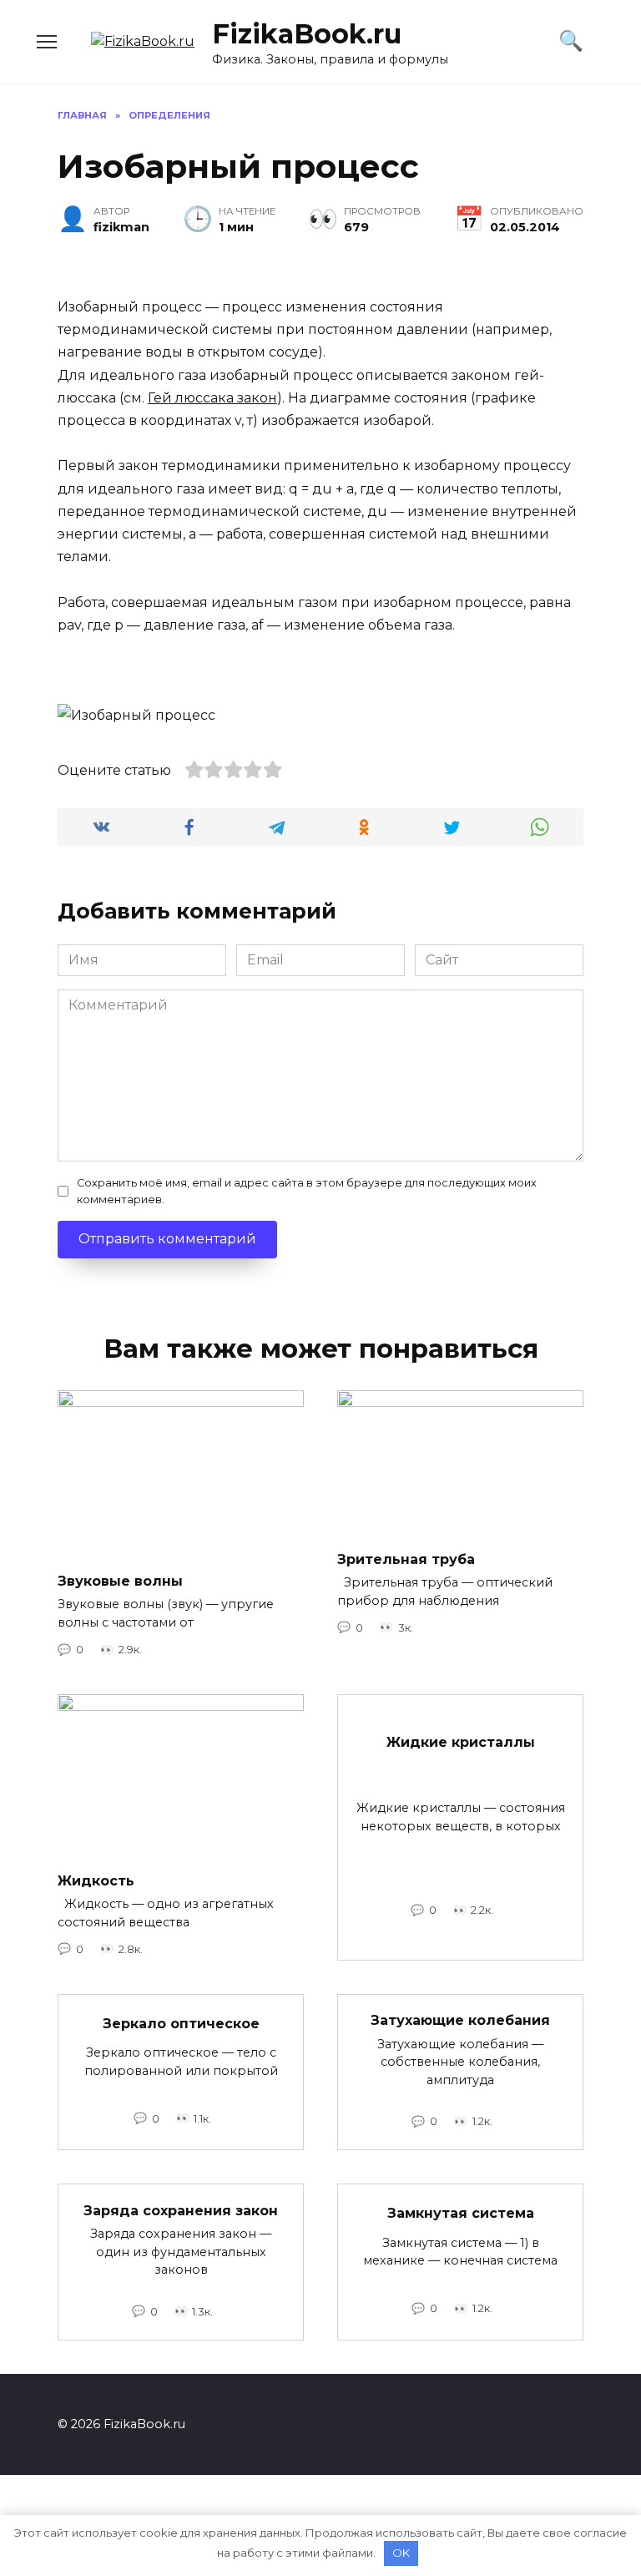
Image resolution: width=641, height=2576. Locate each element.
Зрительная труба (406, 1559)
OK (401, 2553)
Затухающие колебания (460, 2020)
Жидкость (96, 1880)
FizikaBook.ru (307, 34)
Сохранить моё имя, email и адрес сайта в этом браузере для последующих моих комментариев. (307, 1191)
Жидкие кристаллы (461, 1742)
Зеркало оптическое (181, 2023)
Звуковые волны (120, 1581)
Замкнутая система (461, 2213)
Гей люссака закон (212, 398)
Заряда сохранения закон (181, 2210)
